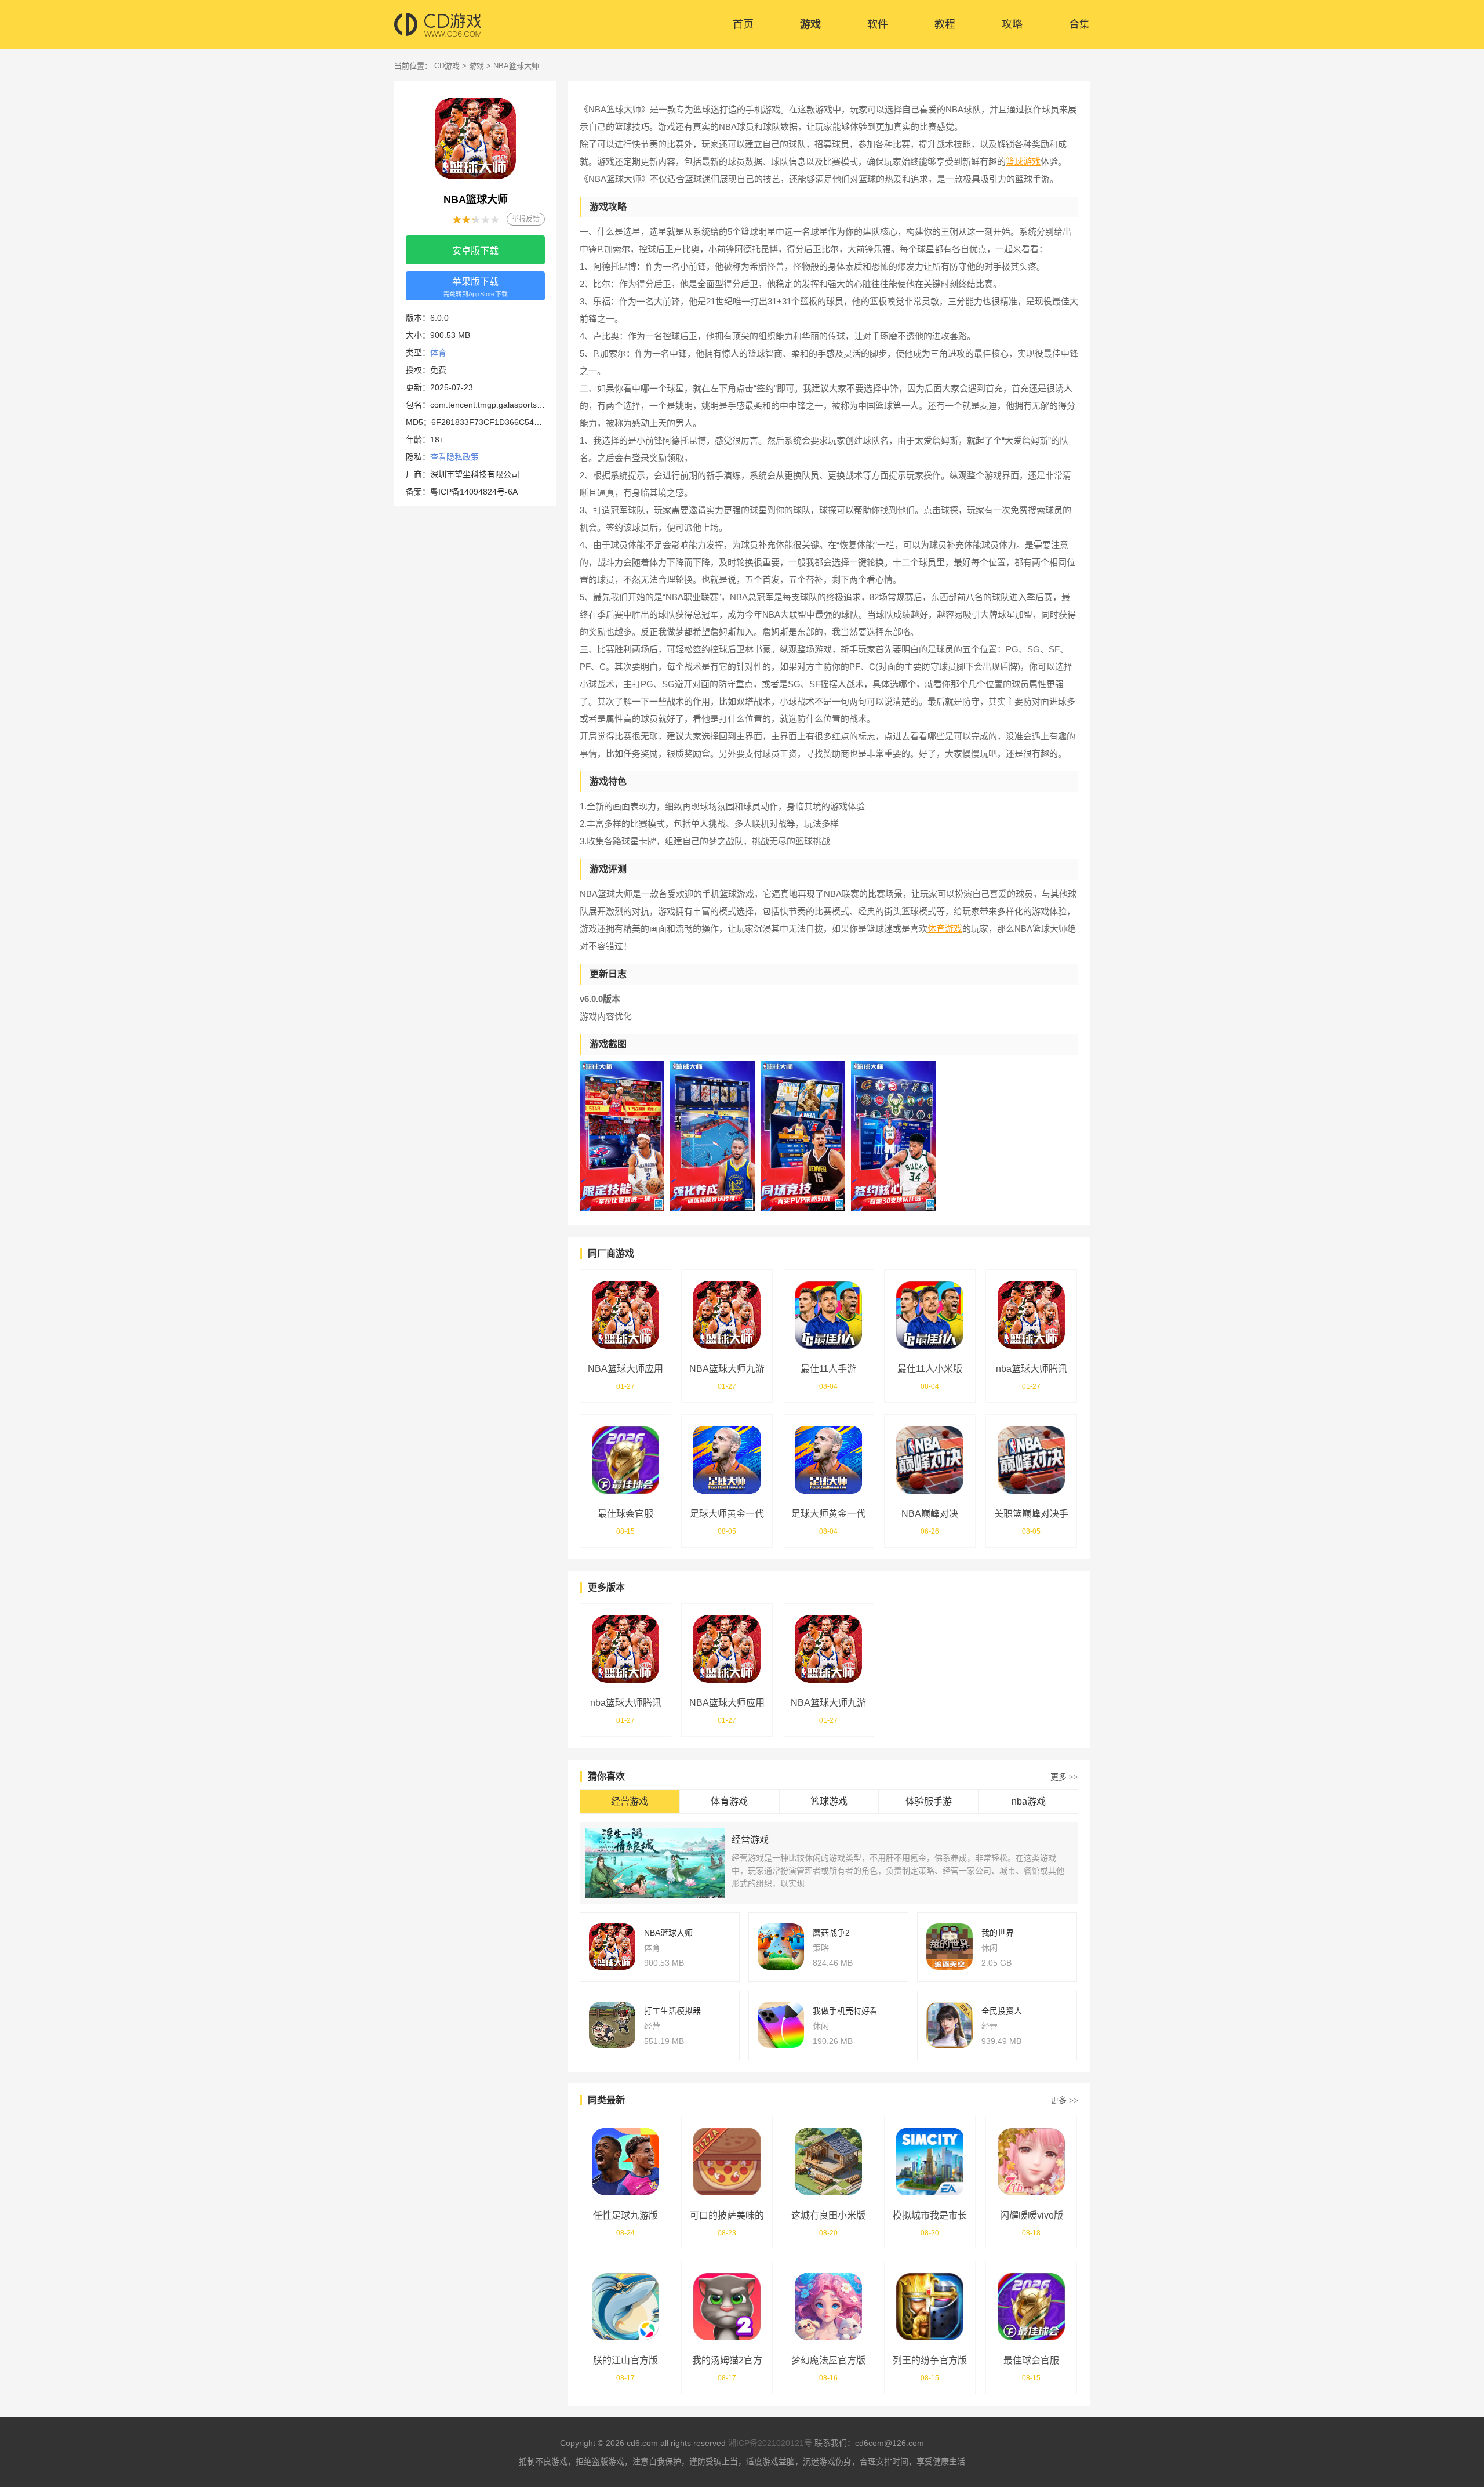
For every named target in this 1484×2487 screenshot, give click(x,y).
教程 (945, 24)
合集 (1079, 24)
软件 (878, 24)
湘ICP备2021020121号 (770, 2443)
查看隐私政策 (454, 457)
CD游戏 (447, 66)
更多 (1064, 1777)
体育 (438, 353)
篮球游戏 (1023, 161)
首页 (743, 24)
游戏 (810, 24)
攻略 (1012, 24)
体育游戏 (945, 929)
